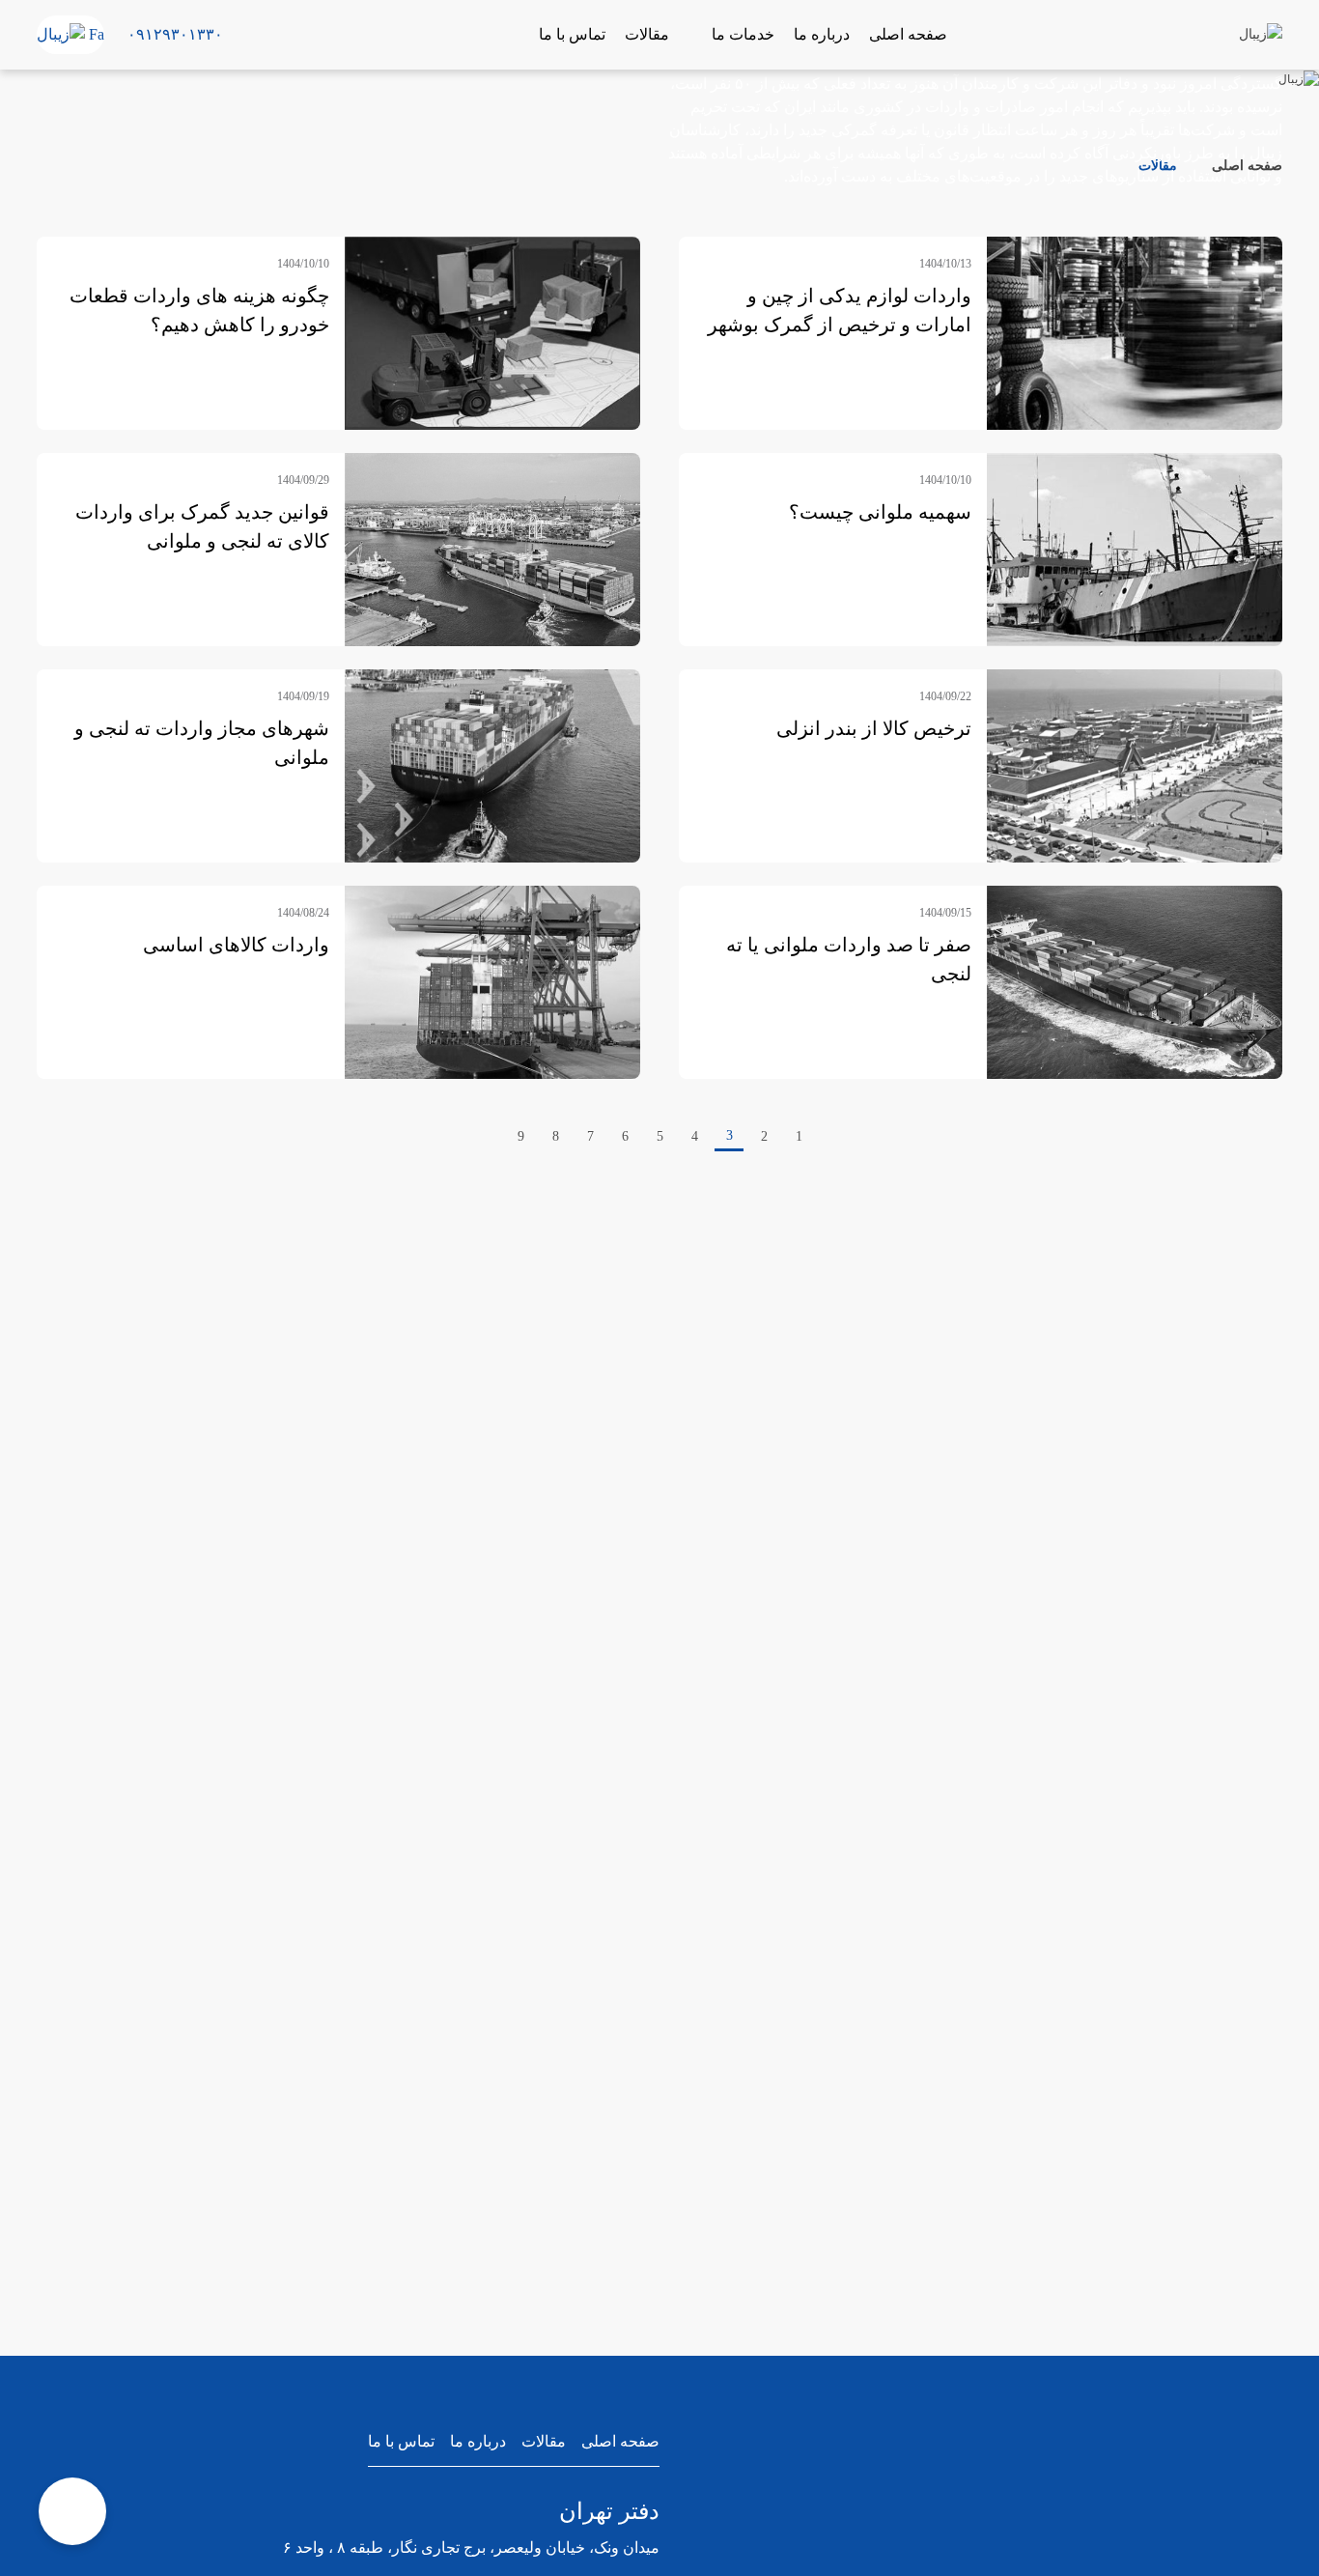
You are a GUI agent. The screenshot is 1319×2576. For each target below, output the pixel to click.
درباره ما (478, 2441)
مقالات (544, 2441)
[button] (240, 35)
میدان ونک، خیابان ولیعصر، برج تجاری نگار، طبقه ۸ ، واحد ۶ (471, 2548)
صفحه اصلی (1245, 166)
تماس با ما (401, 2441)
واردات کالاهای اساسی (236, 945)
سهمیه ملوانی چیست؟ (880, 512)
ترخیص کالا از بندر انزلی (874, 728)
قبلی (840, 1137)
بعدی (479, 1137)
